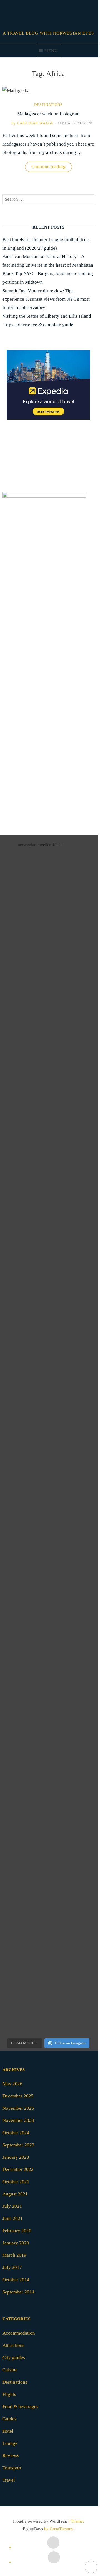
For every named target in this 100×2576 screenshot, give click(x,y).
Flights (9, 2394)
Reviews (11, 2456)
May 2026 (12, 2084)
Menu (51, 51)
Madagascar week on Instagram (48, 114)
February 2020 (17, 2231)
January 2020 (16, 2243)
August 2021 (15, 2194)
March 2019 (14, 2255)
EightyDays (33, 2529)
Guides (9, 2419)
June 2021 (13, 2218)
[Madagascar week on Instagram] (17, 91)
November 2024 (18, 2120)
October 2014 (16, 2280)
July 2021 (12, 2206)
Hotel (8, 2431)
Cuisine (10, 2370)
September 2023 (18, 2145)
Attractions (13, 2345)
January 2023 (16, 2157)
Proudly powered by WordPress (40, 2521)
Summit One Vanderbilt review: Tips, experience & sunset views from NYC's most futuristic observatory (46, 299)
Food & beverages (20, 2407)
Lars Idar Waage (33, 123)
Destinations (48, 105)
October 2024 (16, 2133)
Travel (9, 2480)
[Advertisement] (50, 730)
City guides (14, 2358)
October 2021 (16, 2182)
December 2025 (18, 2096)
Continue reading (52, 168)
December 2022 (18, 2169)
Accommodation (19, 2333)
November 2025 (18, 2108)
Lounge (10, 2443)
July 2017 (12, 2267)
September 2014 (18, 2292)
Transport (12, 2468)
